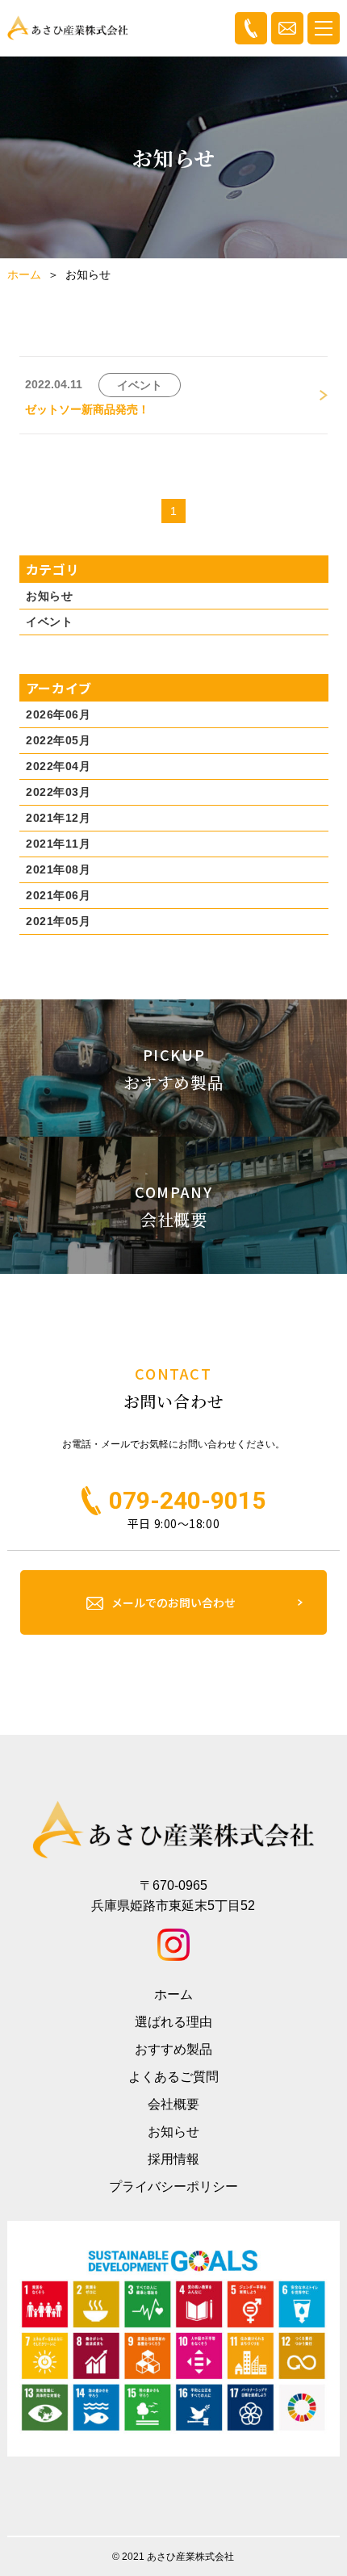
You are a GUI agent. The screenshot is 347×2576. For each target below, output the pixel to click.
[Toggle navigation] (324, 28)
